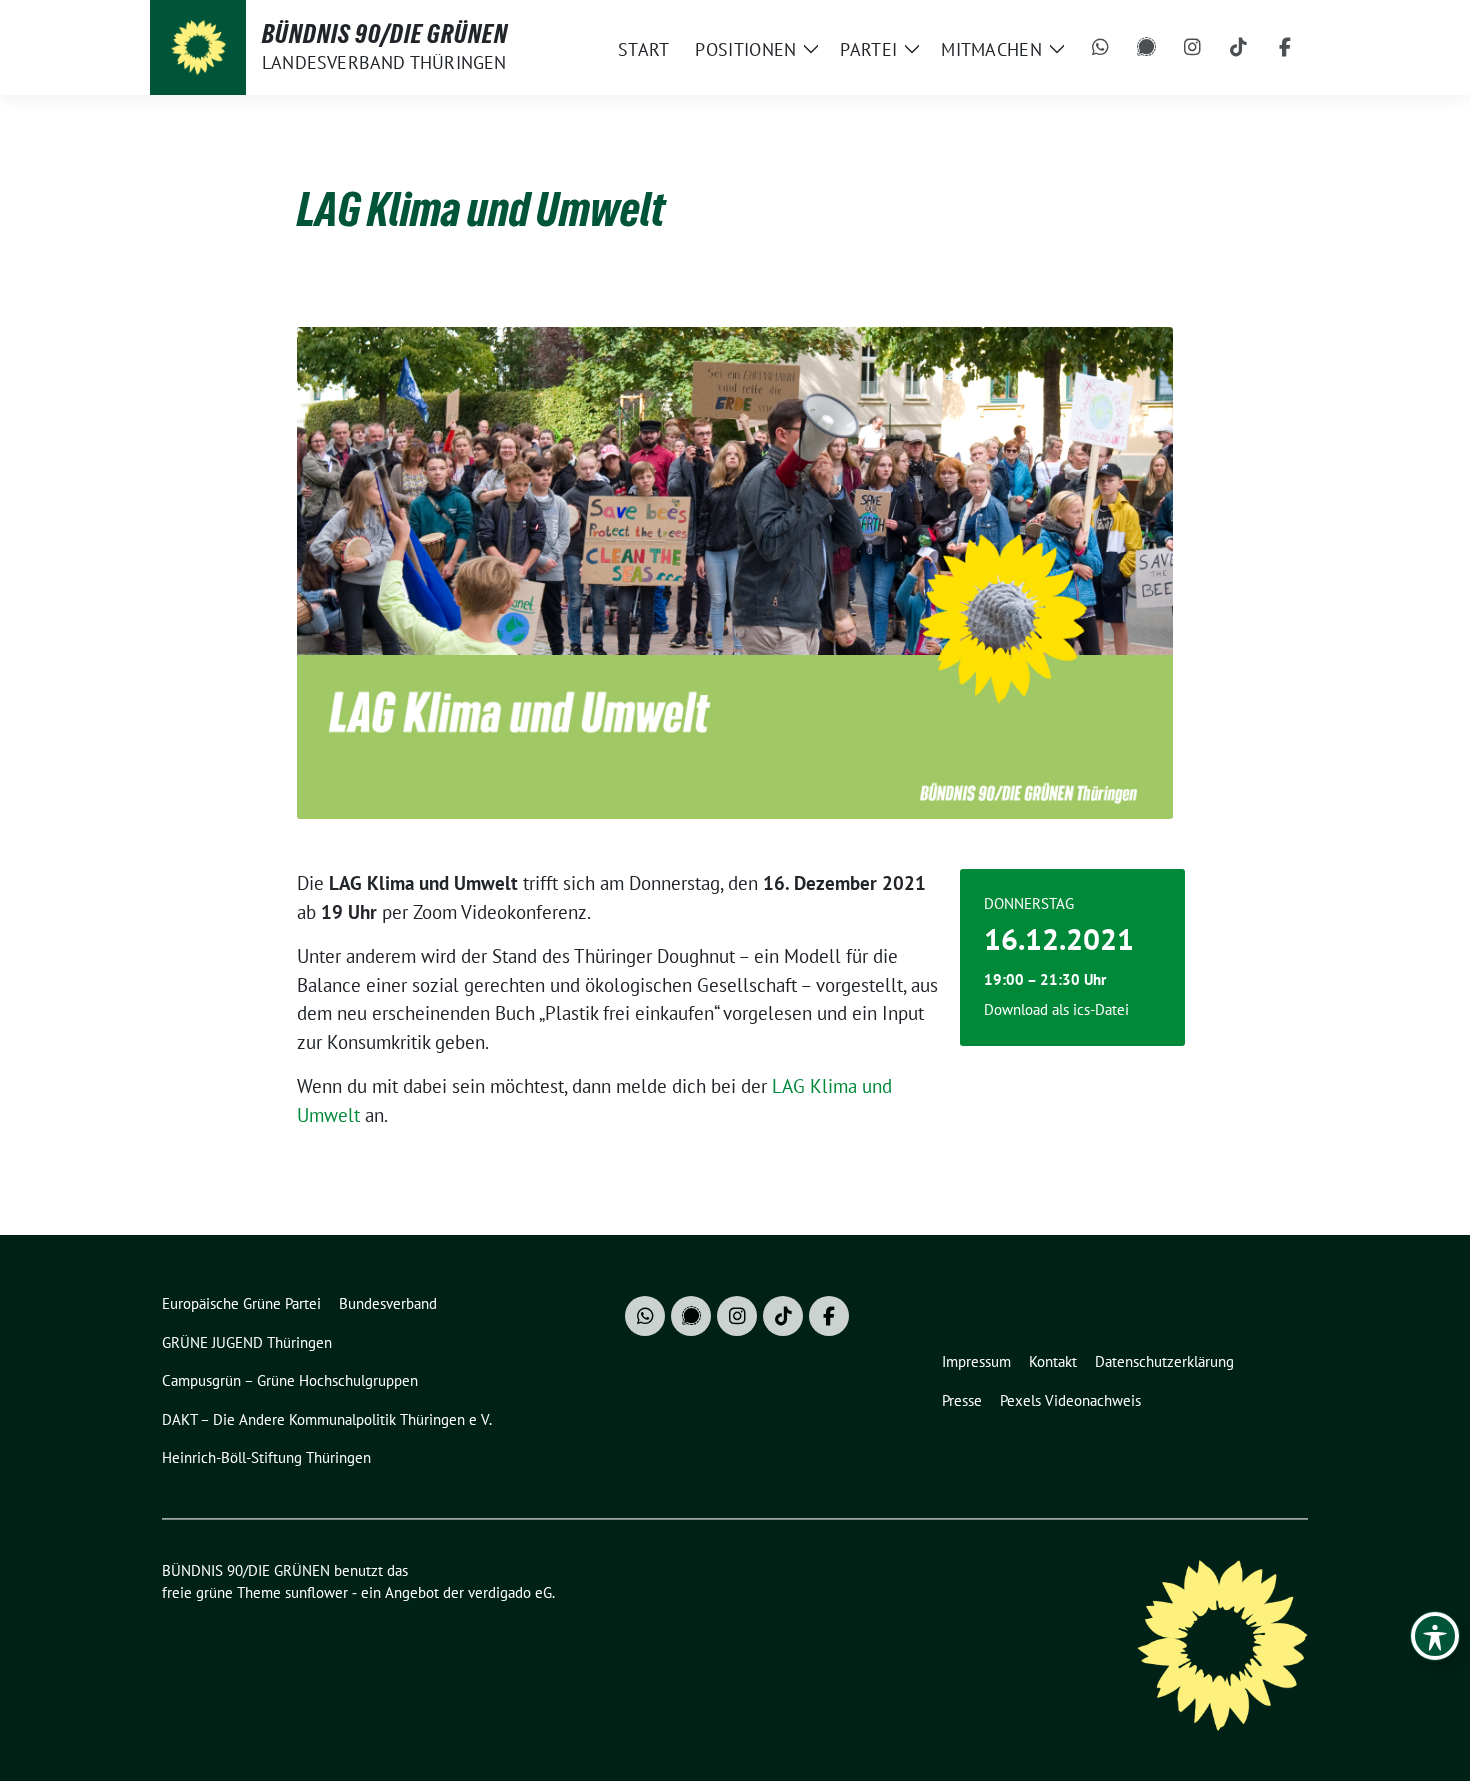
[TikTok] (1239, 48)
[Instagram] (1193, 48)
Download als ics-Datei (1056, 1009)
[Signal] (1147, 48)
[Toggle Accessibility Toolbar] (1435, 1636)
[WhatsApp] (1101, 48)
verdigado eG (510, 1592)
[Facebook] (1285, 48)
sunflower (316, 1592)
